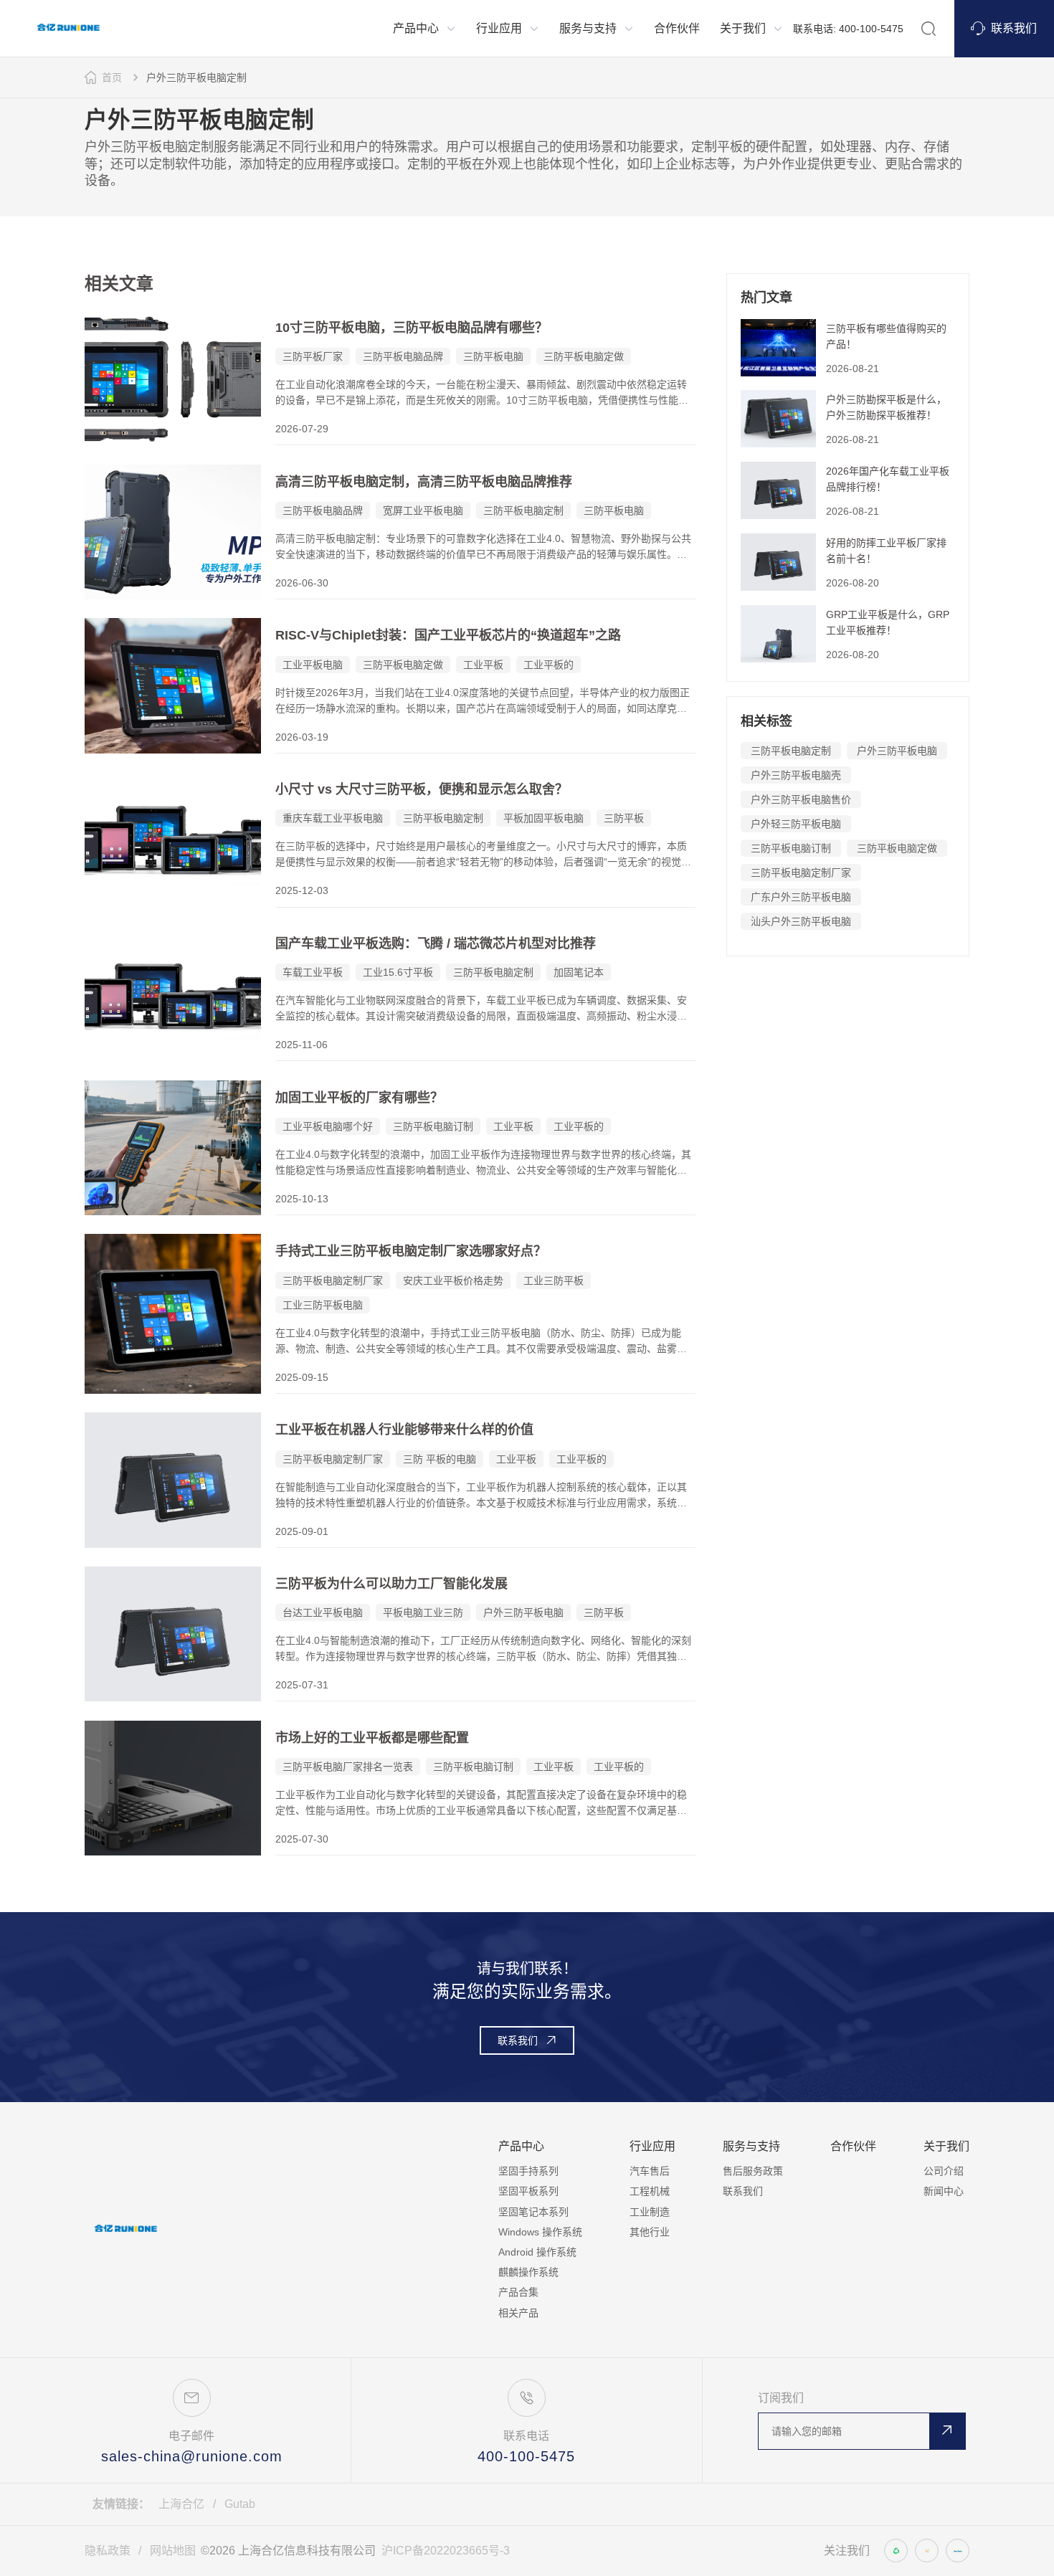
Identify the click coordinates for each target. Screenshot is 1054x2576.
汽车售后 (650, 2171)
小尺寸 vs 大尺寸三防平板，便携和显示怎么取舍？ (422, 789)
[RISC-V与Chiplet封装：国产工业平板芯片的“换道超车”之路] (173, 685)
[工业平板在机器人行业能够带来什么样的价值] (173, 1480)
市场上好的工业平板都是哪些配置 (372, 1738)
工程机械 (650, 2191)
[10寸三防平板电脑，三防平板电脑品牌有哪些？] (173, 378)
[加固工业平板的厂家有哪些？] (173, 1148)
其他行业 (650, 2232)
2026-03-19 (302, 737)
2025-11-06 (302, 1045)
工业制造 (650, 2212)
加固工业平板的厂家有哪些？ (359, 1098)
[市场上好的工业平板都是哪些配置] (173, 1788)
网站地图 (173, 2551)
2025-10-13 (302, 1199)
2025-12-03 (302, 890)
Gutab (240, 2504)
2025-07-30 (302, 1839)
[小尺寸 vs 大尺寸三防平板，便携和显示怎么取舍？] (173, 840)
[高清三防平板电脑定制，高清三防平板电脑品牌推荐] (173, 532)
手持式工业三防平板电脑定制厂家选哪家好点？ (411, 1251)
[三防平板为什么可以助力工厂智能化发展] (173, 1634)
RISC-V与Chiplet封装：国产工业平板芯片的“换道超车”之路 (448, 635)
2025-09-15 (302, 1377)
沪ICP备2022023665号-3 (446, 2551)
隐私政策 (108, 2551)
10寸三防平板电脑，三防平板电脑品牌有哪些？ (412, 328)
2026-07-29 (302, 429)
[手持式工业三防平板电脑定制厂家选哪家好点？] (173, 1313)
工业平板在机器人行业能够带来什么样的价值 (404, 1430)
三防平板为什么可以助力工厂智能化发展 (391, 1584)
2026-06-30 (302, 583)
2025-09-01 (302, 1531)
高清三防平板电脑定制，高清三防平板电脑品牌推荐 (424, 482)
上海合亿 (181, 2504)
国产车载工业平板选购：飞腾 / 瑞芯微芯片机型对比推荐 (436, 944)
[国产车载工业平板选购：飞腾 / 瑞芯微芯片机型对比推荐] (173, 994)
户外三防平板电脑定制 (196, 77)
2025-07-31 (302, 1685)
